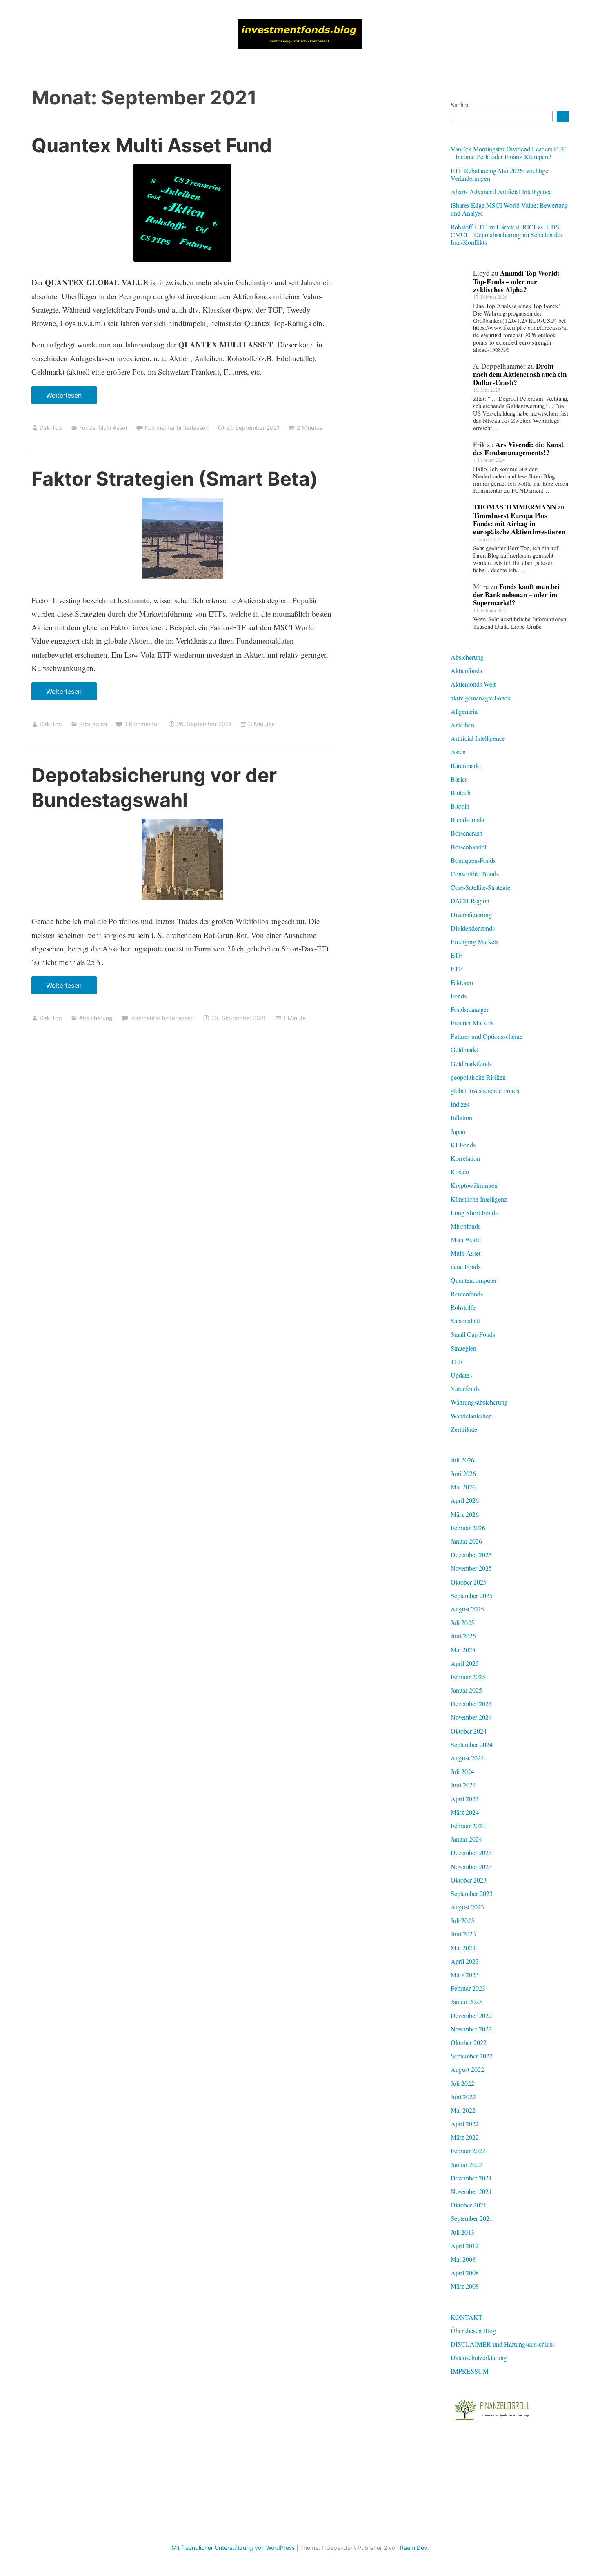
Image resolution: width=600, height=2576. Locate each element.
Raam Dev (414, 2548)
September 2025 (472, 1595)
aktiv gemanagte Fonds (480, 698)
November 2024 (471, 1717)
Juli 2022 (462, 2083)
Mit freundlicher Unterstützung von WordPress (233, 2548)
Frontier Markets (472, 1023)
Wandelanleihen (471, 1416)
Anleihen (462, 725)
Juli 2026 (462, 1460)
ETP (457, 968)
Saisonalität (465, 1321)
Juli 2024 (462, 1771)
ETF (457, 955)
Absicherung (96, 1018)
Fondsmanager (470, 1009)
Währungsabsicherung (479, 1402)
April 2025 (465, 1663)
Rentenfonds (467, 1294)
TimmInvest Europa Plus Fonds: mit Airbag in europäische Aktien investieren (519, 524)
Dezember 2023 (471, 1853)
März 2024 (465, 1812)
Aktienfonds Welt (473, 684)
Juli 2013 (462, 2232)
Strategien (93, 724)
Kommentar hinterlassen (177, 428)
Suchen (460, 105)
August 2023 (467, 1907)
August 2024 (467, 1758)
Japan (458, 1131)
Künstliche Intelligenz (479, 1199)
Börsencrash (467, 833)
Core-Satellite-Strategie (480, 887)
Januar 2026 (466, 1541)
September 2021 (472, 2218)
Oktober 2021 (469, 2205)
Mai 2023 (463, 1948)
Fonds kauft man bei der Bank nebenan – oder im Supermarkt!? (516, 595)
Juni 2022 (463, 2097)
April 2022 (465, 2124)
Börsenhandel (468, 847)
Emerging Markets (474, 941)
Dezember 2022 (471, 2015)
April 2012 (465, 2246)
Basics (459, 779)
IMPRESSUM (470, 2371)
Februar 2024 (468, 1826)
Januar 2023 (466, 2001)
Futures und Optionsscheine (487, 1036)
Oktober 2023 (469, 1880)
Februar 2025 (468, 1677)
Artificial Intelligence (478, 738)
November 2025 (471, 1568)
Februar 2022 (468, 2150)
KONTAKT (467, 2317)
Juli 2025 (462, 1622)
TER (457, 1361)
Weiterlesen (67, 398)
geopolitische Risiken (478, 1077)
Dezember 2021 (471, 2178)
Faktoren (462, 982)
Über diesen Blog (473, 2330)
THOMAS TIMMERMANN (514, 507)
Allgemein (464, 711)
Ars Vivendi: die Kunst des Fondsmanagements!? (518, 448)
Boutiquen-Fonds (473, 860)
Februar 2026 (468, 1528)
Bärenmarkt (466, 766)
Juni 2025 (463, 1636)
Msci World (466, 1239)
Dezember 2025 (471, 1555)
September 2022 (472, 2056)
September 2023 (472, 1893)
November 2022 (471, 2029)
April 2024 (465, 1799)
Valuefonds (465, 1388)
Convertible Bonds (475, 874)
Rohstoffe (463, 1307)
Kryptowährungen (474, 1185)
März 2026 (465, 1514)
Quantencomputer (474, 1280)
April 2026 (465, 1500)
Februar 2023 (468, 1988)
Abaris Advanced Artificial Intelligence (501, 192)
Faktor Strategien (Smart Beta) (174, 479)
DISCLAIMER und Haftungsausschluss (503, 2344)
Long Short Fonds (474, 1212)
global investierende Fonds (485, 1090)
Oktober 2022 (469, 2042)
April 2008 (465, 2273)
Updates (461, 1375)
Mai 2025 (463, 1650)
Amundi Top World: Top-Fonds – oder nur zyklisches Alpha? (516, 281)
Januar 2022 (466, 2164)
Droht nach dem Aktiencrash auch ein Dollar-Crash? (520, 374)
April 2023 (465, 1961)
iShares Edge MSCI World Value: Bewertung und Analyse (509, 209)
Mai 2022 (463, 2110)
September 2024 (472, 1744)
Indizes (460, 1104)
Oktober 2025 (469, 1582)
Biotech (461, 792)
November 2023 (471, 1866)
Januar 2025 (466, 1690)
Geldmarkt (464, 1050)
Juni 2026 (463, 1473)
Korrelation (465, 1158)
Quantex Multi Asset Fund (152, 145)
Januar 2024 (466, 1839)
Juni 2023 (463, 1934)
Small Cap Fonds (473, 1334)
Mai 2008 (463, 2259)
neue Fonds (466, 1266)
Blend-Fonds (467, 819)
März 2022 (465, 2137)
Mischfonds (466, 1226)
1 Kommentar (142, 724)
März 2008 (465, 2286)
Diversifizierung (471, 915)
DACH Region (470, 901)
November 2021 (471, 2191)
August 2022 (467, 2069)
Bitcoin (460, 806)
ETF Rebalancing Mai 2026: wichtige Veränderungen (499, 174)
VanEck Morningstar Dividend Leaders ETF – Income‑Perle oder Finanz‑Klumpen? (508, 153)
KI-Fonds (463, 1145)
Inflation (461, 1117)
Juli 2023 (462, 1920)
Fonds (87, 428)
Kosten (460, 1172)
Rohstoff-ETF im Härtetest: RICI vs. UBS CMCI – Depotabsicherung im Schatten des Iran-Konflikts (507, 234)
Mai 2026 (463, 1487)
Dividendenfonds (473, 928)
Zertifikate (464, 1429)
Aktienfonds (466, 670)
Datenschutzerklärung (479, 2357)
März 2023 (465, 1975)
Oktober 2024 (469, 1731)
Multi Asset (113, 428)
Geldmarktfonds (471, 1064)
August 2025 (467, 1609)
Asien (458, 752)
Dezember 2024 (471, 1704)
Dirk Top (51, 428)
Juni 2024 (463, 1785)
